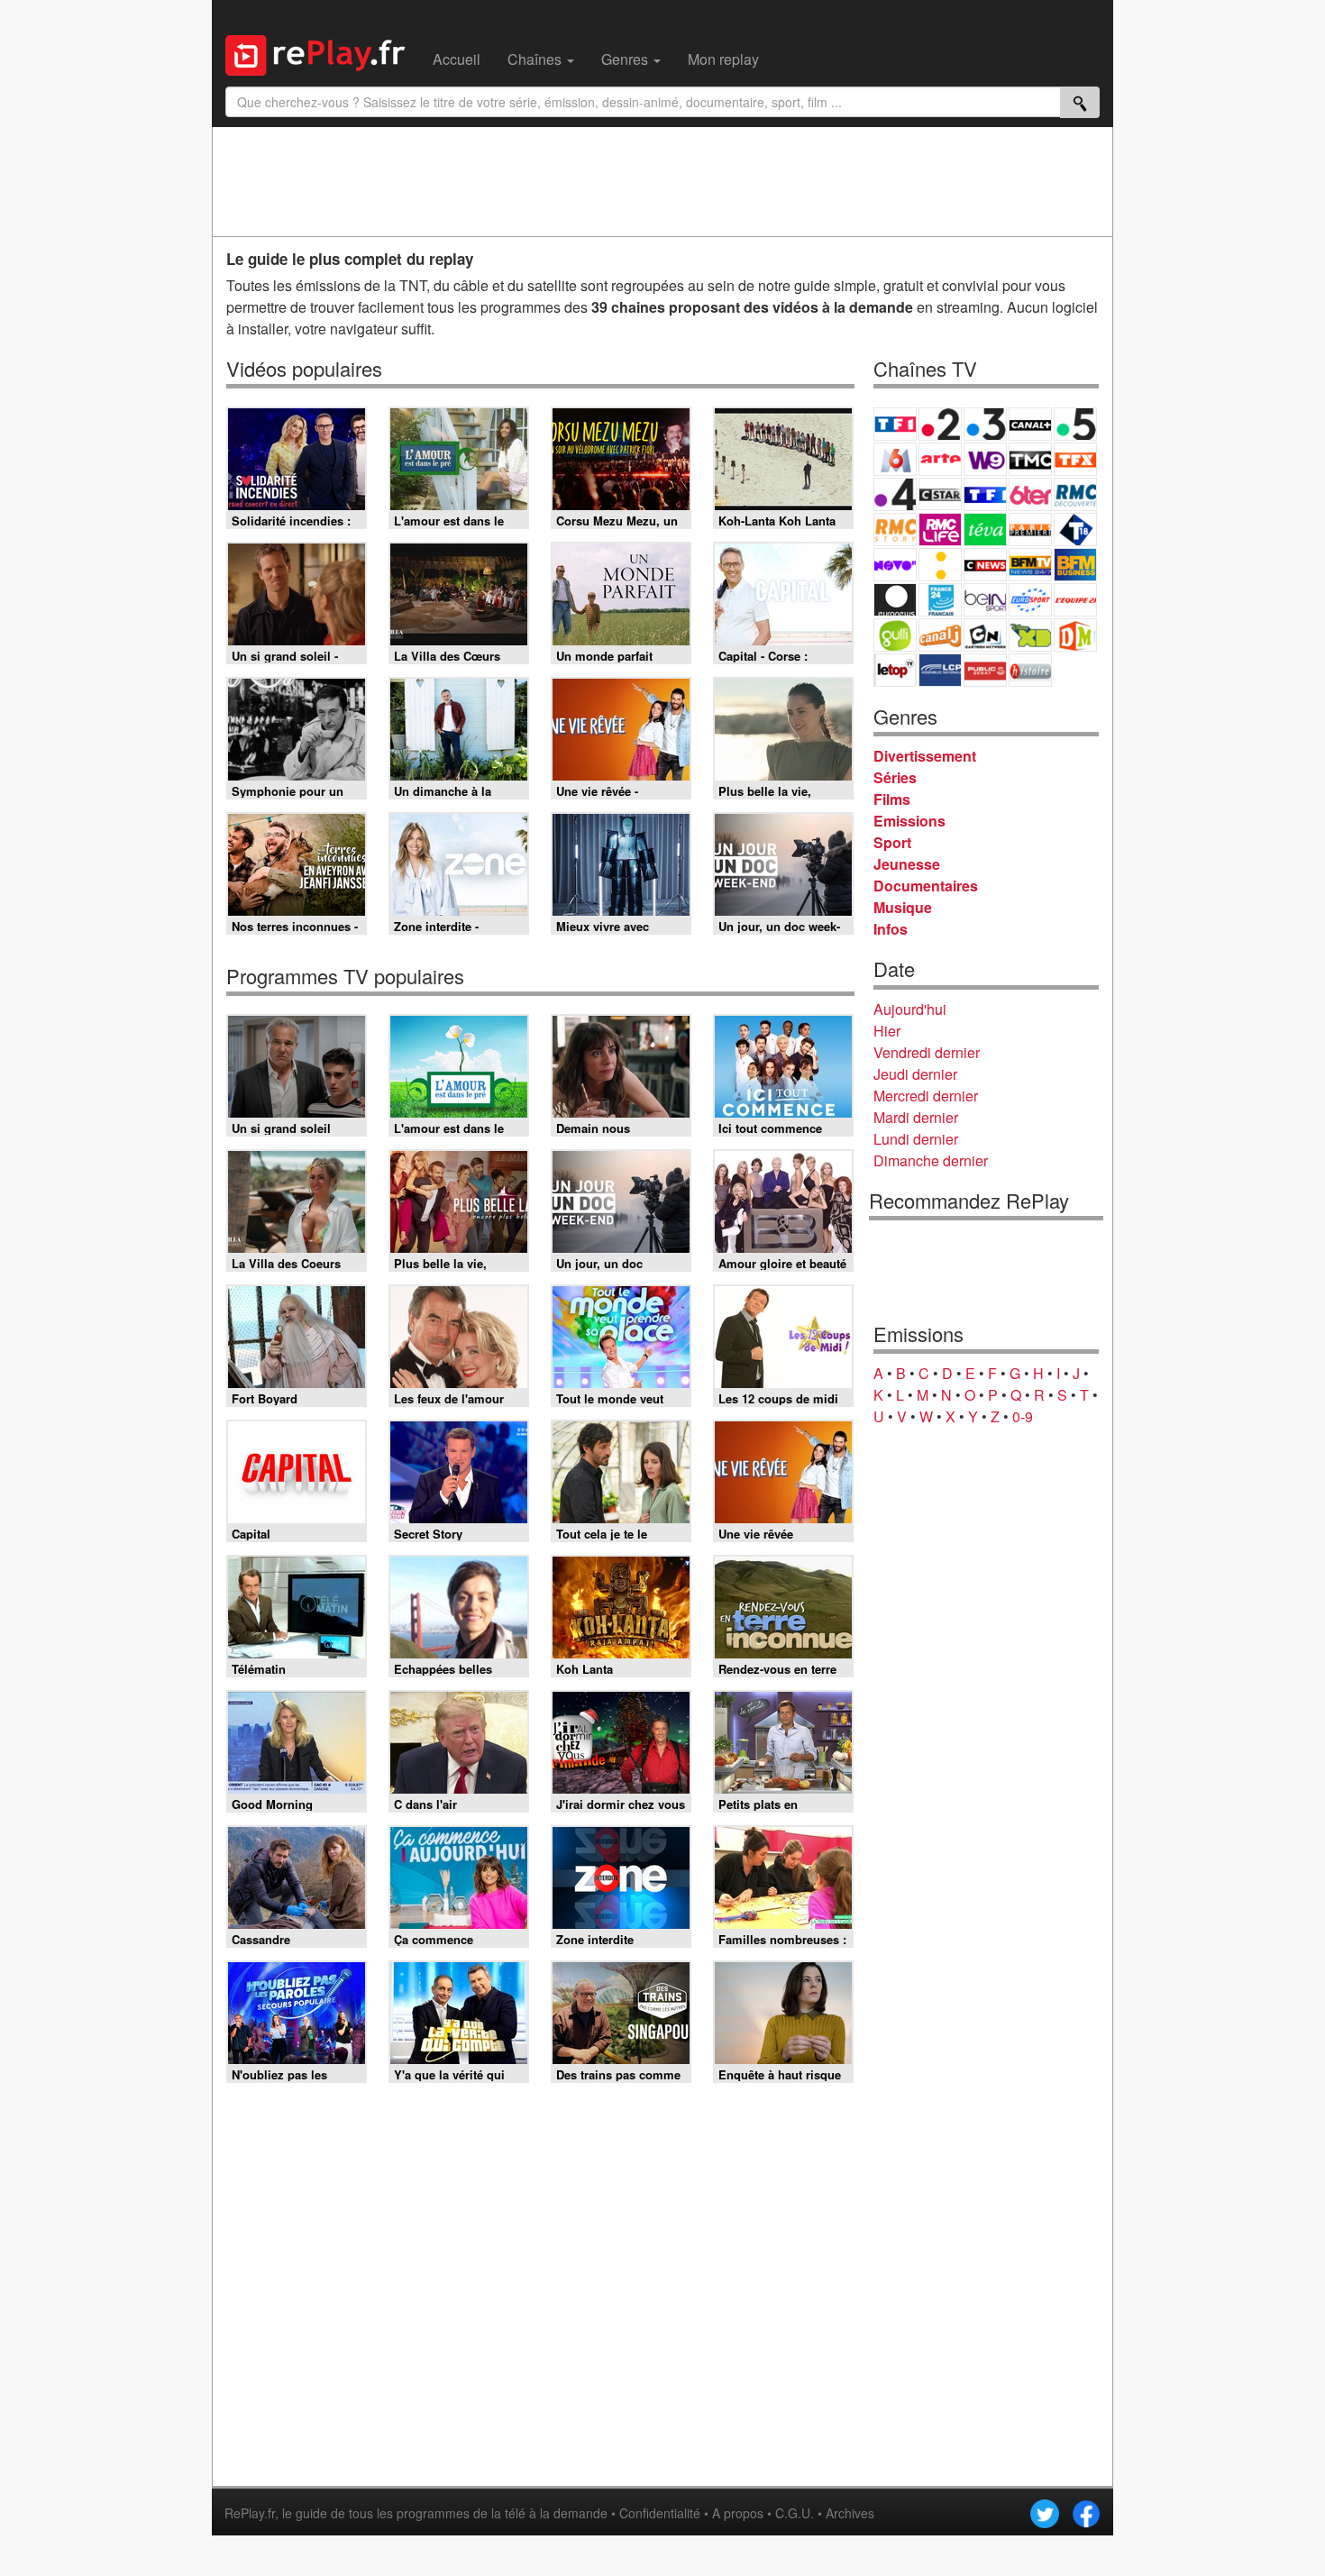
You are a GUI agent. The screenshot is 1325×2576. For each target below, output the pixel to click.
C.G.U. (795, 2513)
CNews (985, 565)
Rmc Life (940, 530)
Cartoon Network (985, 635)
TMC (1030, 459)
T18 (1075, 530)
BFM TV (1030, 565)
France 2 (940, 424)
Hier (887, 1031)
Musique (903, 907)
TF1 (895, 424)
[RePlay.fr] (322, 53)
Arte (940, 459)
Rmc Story (895, 530)
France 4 (895, 494)
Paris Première (1030, 530)
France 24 (940, 600)
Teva (985, 530)
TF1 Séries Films (985, 494)
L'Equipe (1075, 600)
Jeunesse (907, 864)
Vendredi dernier (927, 1052)
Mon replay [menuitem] (723, 59)
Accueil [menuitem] (457, 59)
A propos (738, 2513)
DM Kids (1075, 635)
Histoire (1030, 670)
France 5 (1075, 424)
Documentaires (926, 886)
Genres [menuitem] (626, 59)
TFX (1075, 459)
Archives (850, 2513)
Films (892, 799)
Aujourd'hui (910, 1009)
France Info (940, 565)
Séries (895, 777)
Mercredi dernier (926, 1096)
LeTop (895, 670)
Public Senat (985, 670)
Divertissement (925, 756)
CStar (940, 494)
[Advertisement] (662, 181)
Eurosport (1030, 600)
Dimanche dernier (931, 1160)
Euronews (895, 600)
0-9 (1023, 1416)
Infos (891, 929)
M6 (895, 459)
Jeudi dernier (915, 1074)
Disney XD (1030, 635)
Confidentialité (660, 2513)
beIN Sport (985, 600)
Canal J (940, 635)
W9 (985, 459)
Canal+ (1030, 424)
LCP (940, 670)
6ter (1030, 494)
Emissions (909, 821)
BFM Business (1075, 565)
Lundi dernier (916, 1139)
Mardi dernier (916, 1117)
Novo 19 (895, 565)
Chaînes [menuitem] (536, 59)
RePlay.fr (250, 2513)
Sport (892, 842)
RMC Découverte (1075, 494)
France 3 (985, 424)
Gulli (895, 635)
